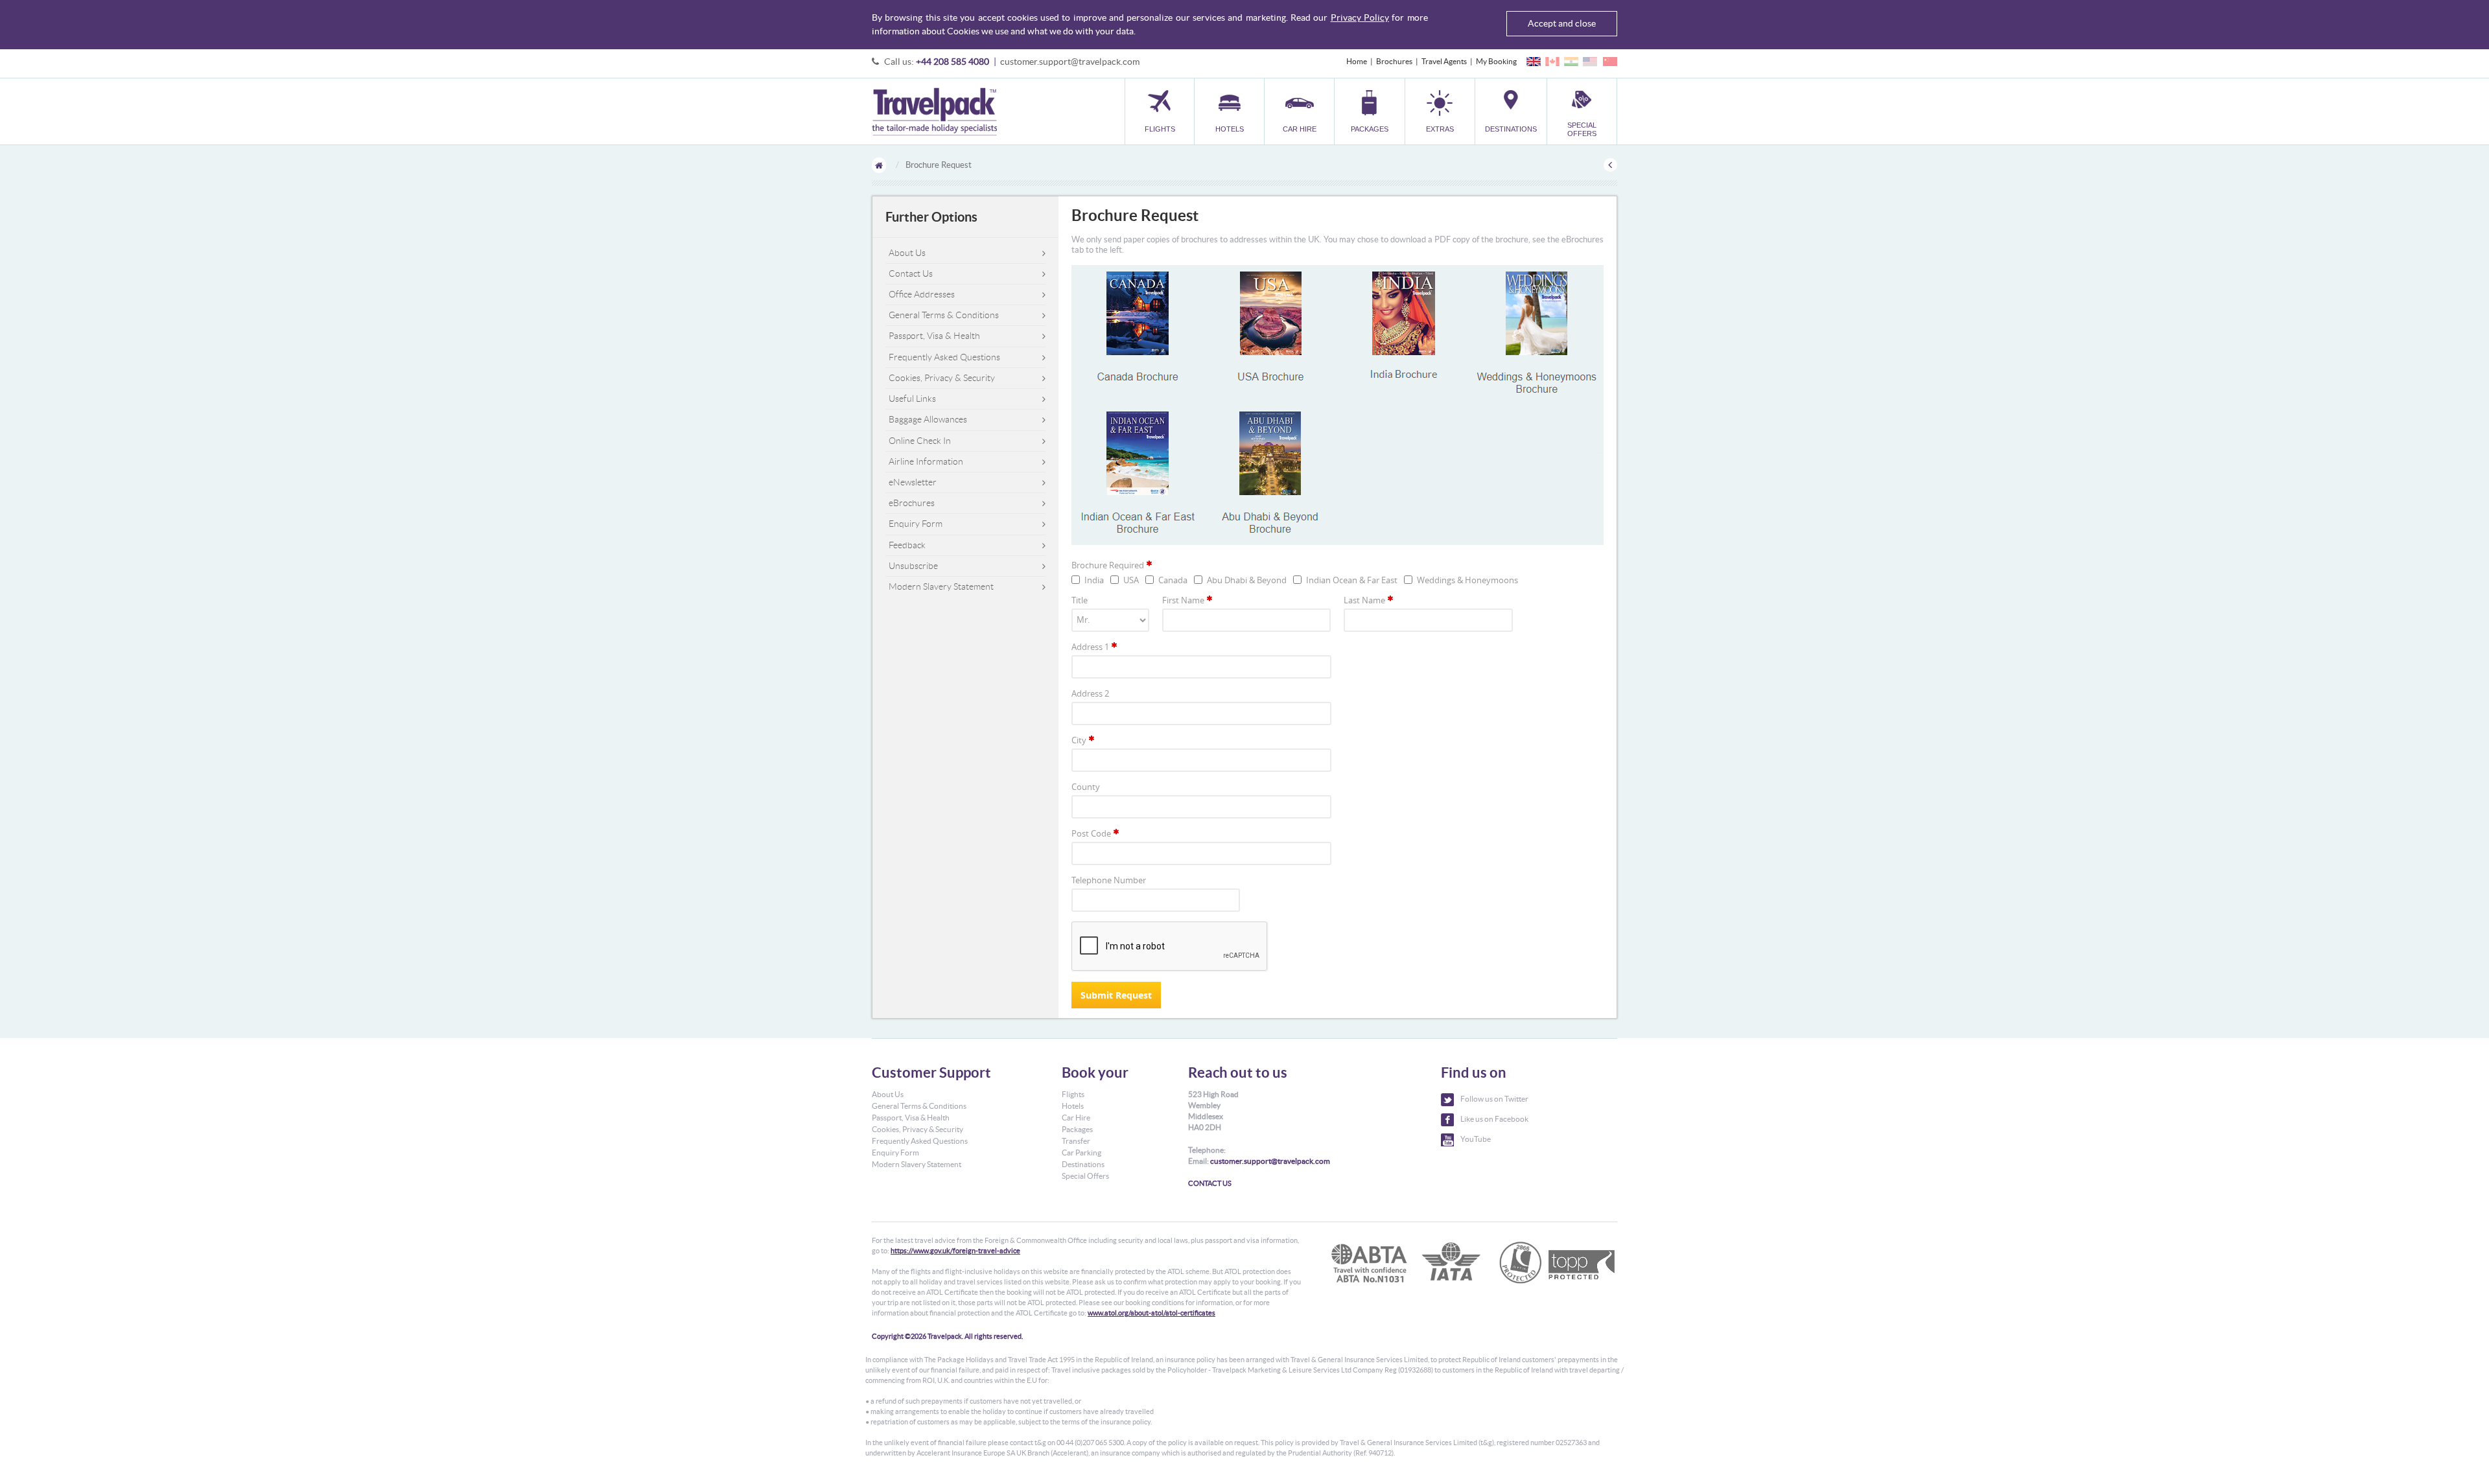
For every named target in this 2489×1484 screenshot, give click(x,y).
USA (1131, 580)
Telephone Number (1109, 880)
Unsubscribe (913, 566)
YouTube (1476, 1139)
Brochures (1394, 61)
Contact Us (911, 273)
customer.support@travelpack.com (1070, 62)
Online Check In (920, 441)
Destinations (1083, 1164)
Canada (1173, 580)
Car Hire (1076, 1118)
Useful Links (912, 399)
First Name (1183, 600)
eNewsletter (913, 482)
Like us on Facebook (1494, 1119)
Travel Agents (1444, 61)
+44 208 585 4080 (952, 62)
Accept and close (1562, 23)
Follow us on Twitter (1494, 1099)
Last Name (1364, 600)
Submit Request (1116, 995)
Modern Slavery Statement (941, 586)
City (1079, 740)
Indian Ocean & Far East (1352, 580)
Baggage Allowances (928, 419)
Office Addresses (922, 294)
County (1086, 787)
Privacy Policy (1360, 17)
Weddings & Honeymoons (1467, 580)
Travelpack (934, 111)
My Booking (1496, 61)
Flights (1073, 1094)
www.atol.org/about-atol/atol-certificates (1151, 1313)
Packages (1077, 1129)
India (1094, 580)
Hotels (1073, 1106)
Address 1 (1090, 647)
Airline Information (926, 461)
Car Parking (1081, 1153)
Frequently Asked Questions (944, 357)
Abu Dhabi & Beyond (1247, 580)
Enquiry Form (916, 524)
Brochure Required (1108, 565)
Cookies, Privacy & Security (942, 378)
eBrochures (912, 503)
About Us (907, 253)
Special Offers (1085, 1176)
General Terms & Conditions (944, 315)
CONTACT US (1210, 1183)
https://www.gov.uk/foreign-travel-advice (955, 1251)
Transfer (1076, 1141)
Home (1357, 61)
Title (1080, 600)
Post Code (1091, 833)
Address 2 (1090, 693)
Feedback (907, 545)
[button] (1440, 111)
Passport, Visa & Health (934, 336)
